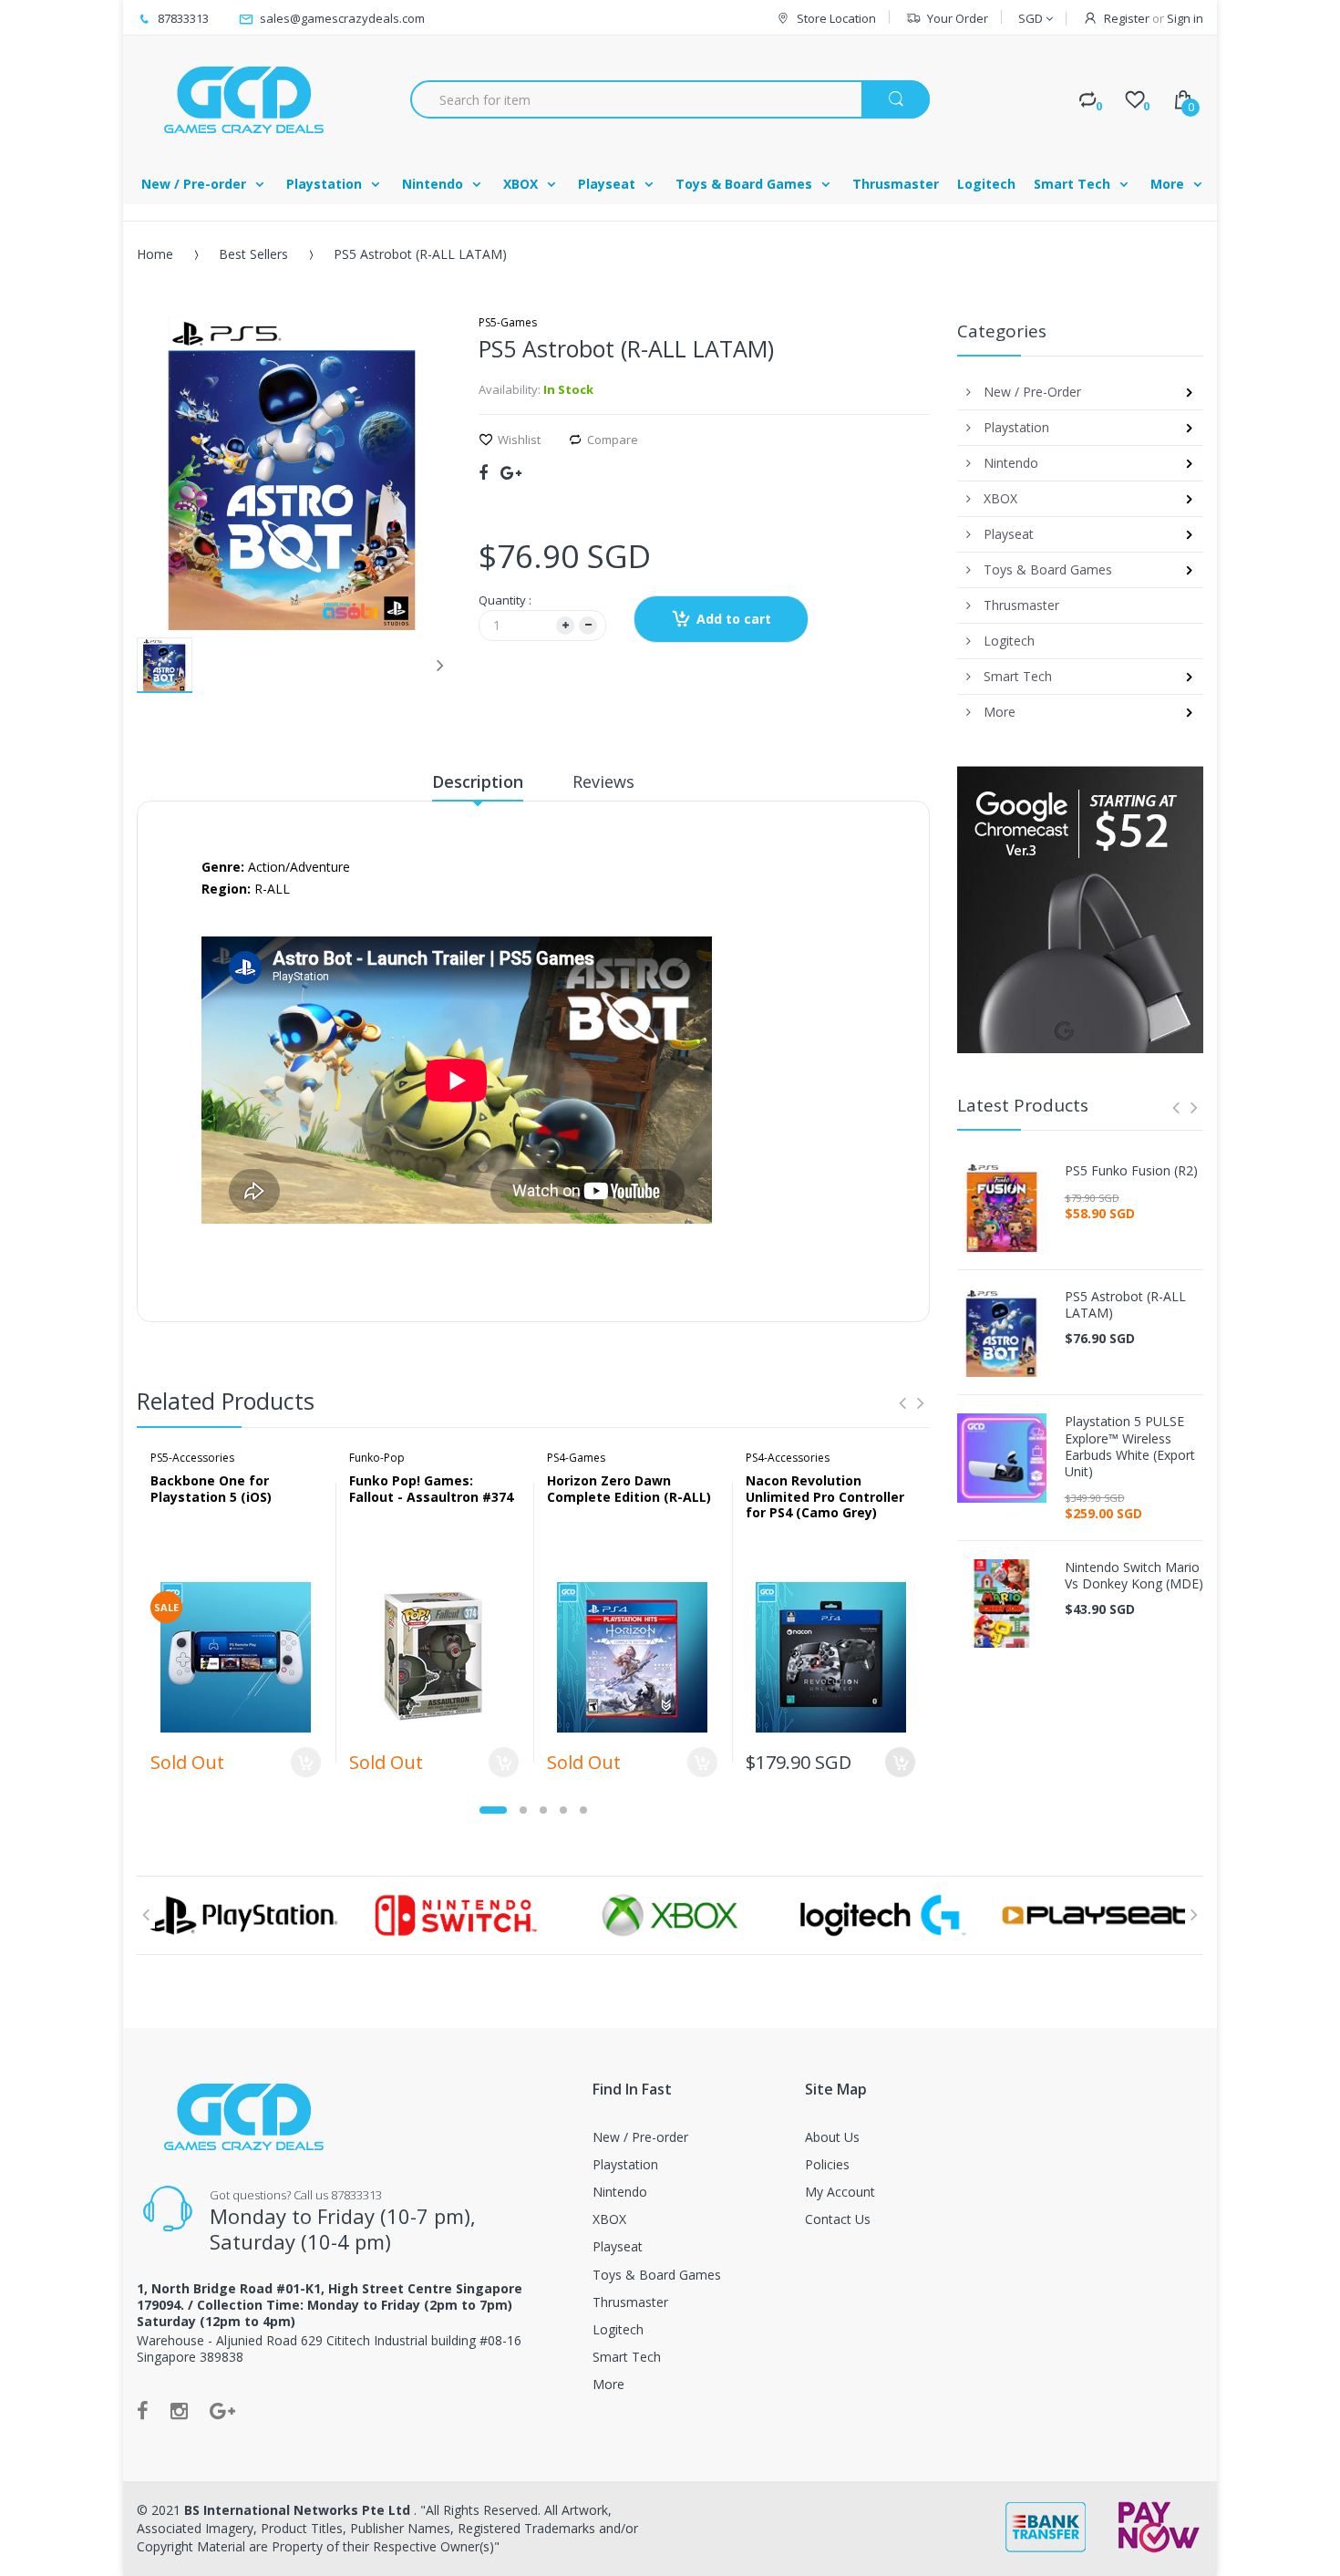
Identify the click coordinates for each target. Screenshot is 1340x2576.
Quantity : (505, 600)
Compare (613, 440)
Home (155, 254)
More (608, 2384)
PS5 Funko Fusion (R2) (1131, 1171)
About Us (832, 2137)
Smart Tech (627, 2357)
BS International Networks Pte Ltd (299, 2510)
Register (1127, 18)
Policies (827, 2164)
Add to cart (734, 619)
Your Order (958, 18)
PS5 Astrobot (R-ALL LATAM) (1125, 1305)
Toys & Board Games (657, 2275)
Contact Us (838, 2219)
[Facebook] (483, 472)
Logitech (618, 2329)
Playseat (618, 2246)
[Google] (511, 472)
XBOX (609, 2219)
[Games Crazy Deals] (242, 99)
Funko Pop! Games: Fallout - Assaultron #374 (431, 1489)
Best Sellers (253, 254)
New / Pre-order (640, 2137)
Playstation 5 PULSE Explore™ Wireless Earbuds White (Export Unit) (1130, 1447)
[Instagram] (179, 2410)
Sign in (1185, 18)
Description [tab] (478, 781)
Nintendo (620, 2192)
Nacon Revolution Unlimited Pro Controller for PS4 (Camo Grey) (825, 1496)
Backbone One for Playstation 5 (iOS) (211, 1489)
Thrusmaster (630, 2302)
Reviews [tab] (603, 781)
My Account (840, 2192)
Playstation (625, 2164)
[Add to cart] (900, 1762)
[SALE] (236, 1655)
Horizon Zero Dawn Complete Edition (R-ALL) (629, 1489)
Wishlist (519, 440)
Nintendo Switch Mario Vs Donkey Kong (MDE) (1134, 1576)
